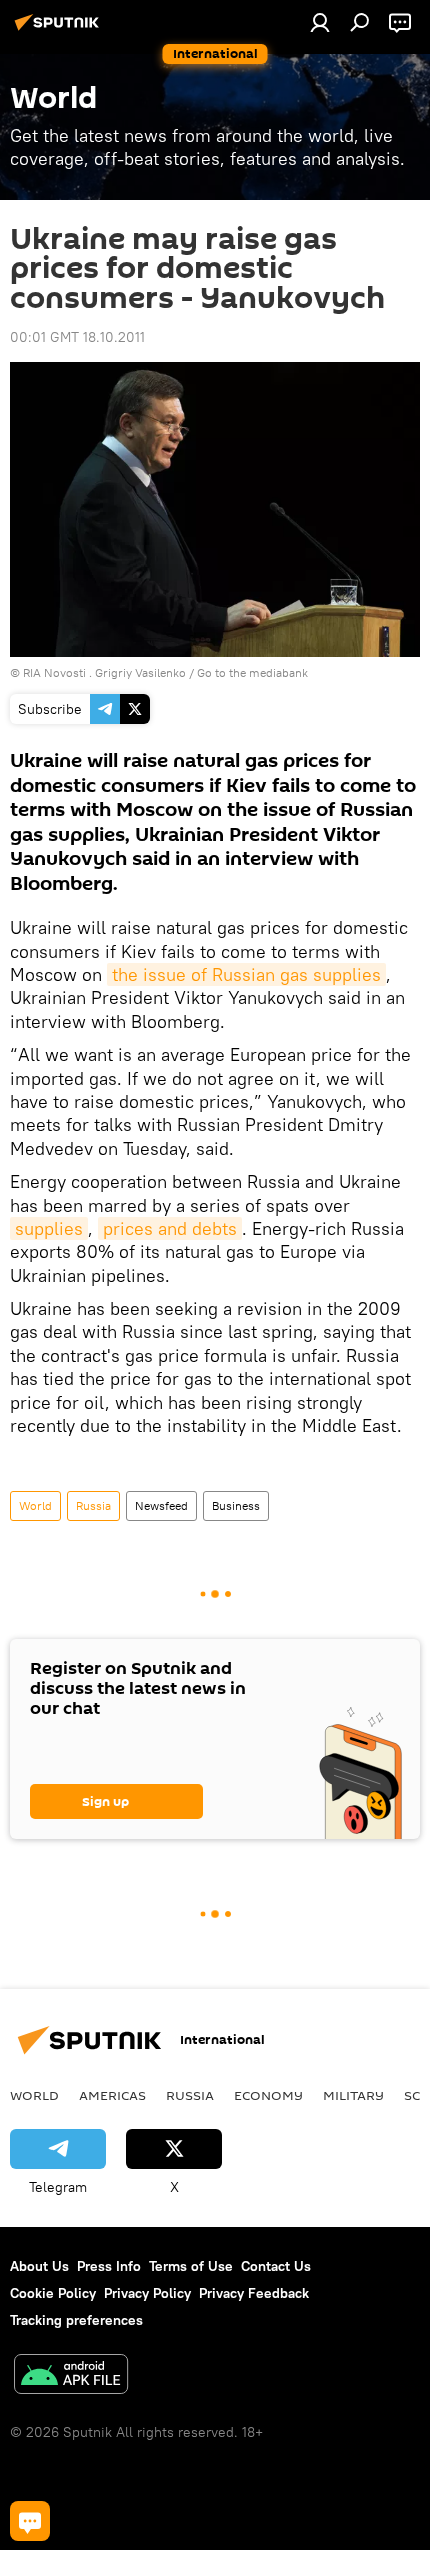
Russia (93, 1505)
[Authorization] (320, 22)
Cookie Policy (53, 2293)
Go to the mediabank (252, 672)
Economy (268, 2095)
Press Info (109, 2266)
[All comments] (30, 2521)
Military (353, 2095)
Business (236, 1505)
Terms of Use (191, 2266)
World (35, 1505)
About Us (39, 2266)
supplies (49, 1228)
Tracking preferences (76, 2320)
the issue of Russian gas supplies (246, 974)
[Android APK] (71, 2376)
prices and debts (170, 1228)
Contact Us (276, 2266)
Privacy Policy (147, 2293)
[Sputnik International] (60, 30)
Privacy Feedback (254, 2293)
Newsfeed (161, 1505)
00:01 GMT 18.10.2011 (77, 337)
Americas (112, 2095)
